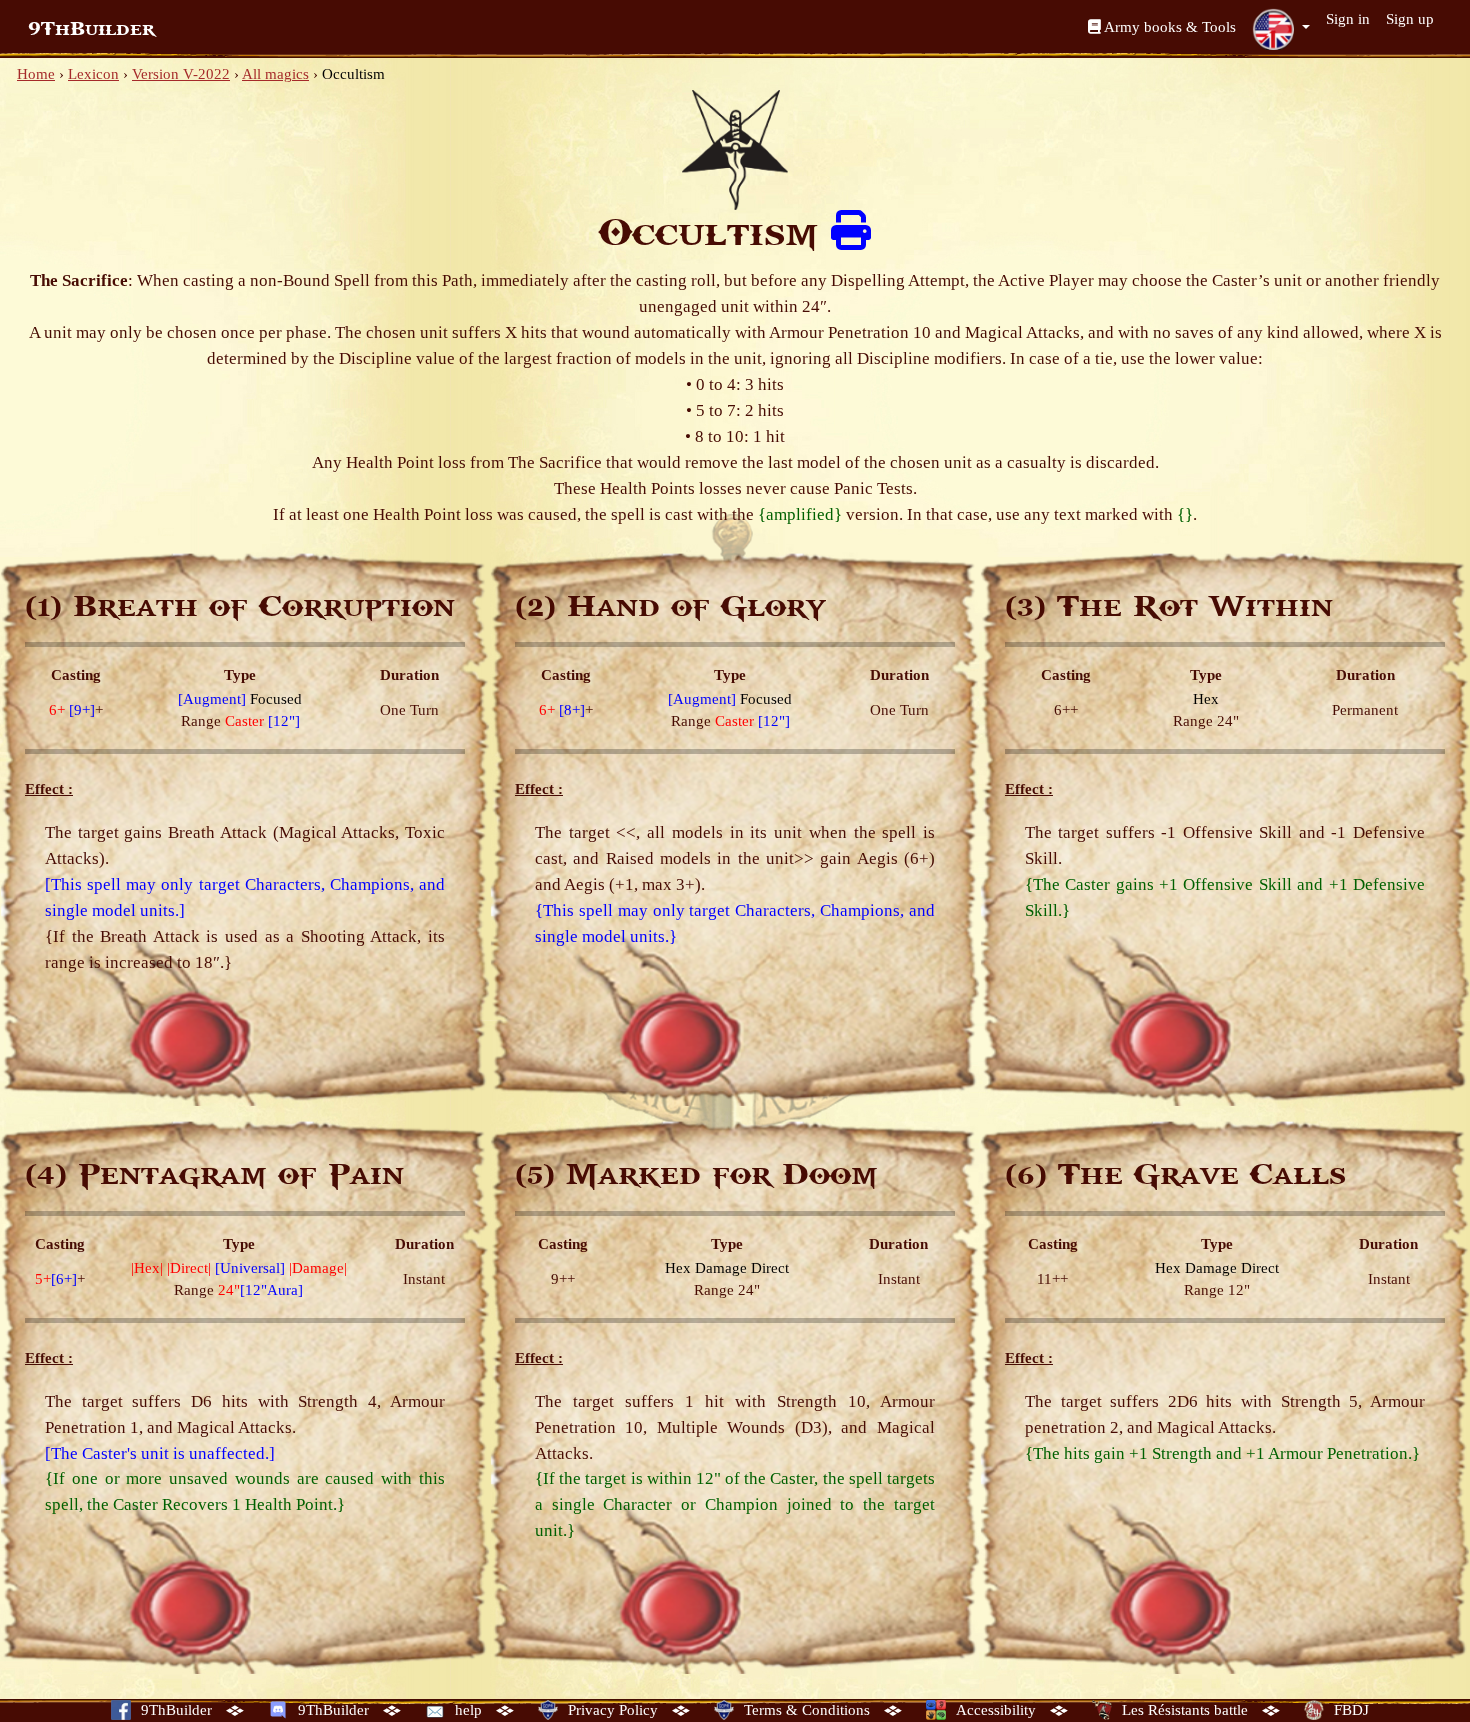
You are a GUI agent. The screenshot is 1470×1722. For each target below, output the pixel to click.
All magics (275, 74)
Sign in (1348, 19)
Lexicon (93, 74)
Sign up (1410, 19)
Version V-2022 (181, 74)
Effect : (49, 789)
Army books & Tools (1168, 27)
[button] (1281, 29)
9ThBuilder (91, 29)
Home (36, 74)
